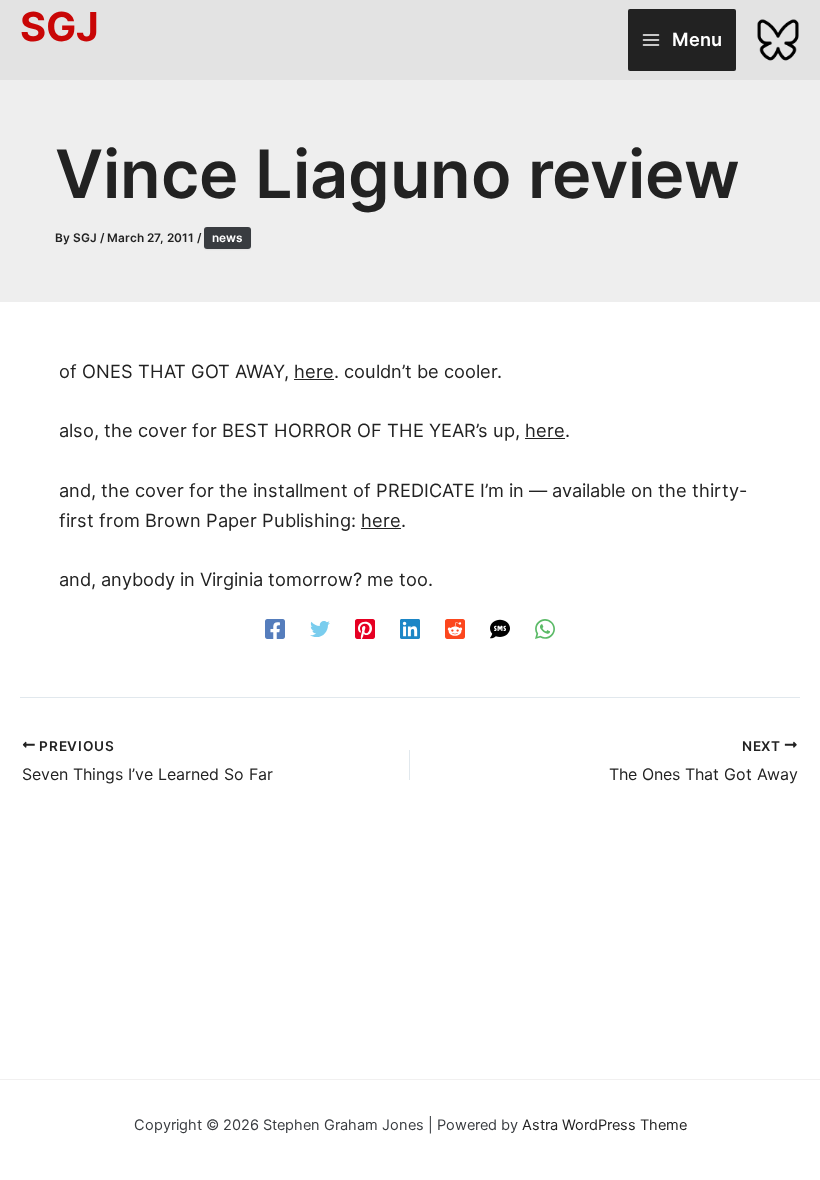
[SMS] (500, 627)
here (314, 371)
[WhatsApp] (545, 627)
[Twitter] (320, 627)
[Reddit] (455, 627)
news (227, 238)
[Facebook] (275, 627)
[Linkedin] (410, 627)
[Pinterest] (365, 627)
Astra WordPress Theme (604, 1125)
